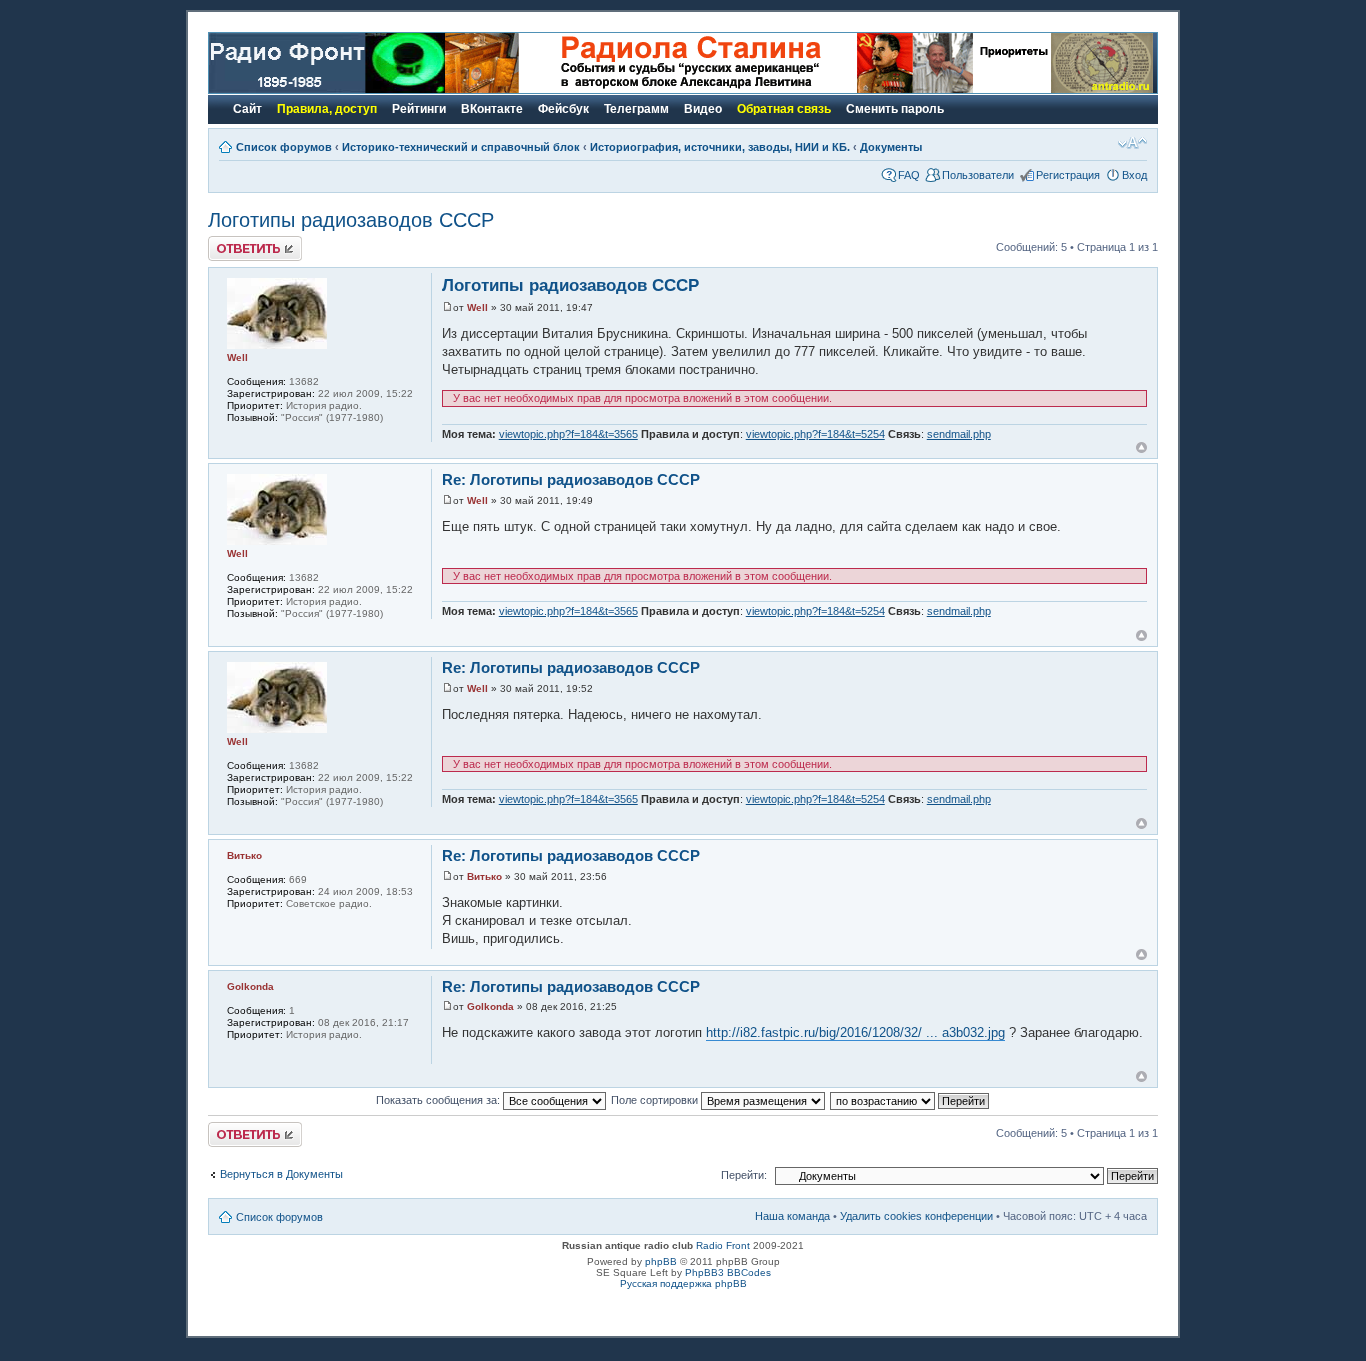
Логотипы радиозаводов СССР (351, 220)
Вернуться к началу (1141, 447)
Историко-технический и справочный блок (461, 147)
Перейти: (744, 1175)
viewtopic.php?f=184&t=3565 (568, 434)
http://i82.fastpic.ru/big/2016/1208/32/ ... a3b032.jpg (855, 1032)
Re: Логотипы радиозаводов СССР (571, 479)
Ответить (232, 242)
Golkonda (490, 1006)
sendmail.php (959, 434)
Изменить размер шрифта (1132, 143)
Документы (891, 147)
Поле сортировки (656, 1100)
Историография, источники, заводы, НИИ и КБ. (720, 147)
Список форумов (284, 147)
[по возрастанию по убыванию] (910, 1100)
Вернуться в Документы (281, 1174)
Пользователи (978, 175)
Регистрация (1068, 175)
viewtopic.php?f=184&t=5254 (815, 434)
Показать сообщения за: (439, 1100)
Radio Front (723, 1245)
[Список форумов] (327, 89)
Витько (484, 876)
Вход (1134, 175)
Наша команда (792, 1216)
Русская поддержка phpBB (683, 1283)
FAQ (909, 175)
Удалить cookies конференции (916, 1216)
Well (477, 307)
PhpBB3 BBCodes (728, 1272)
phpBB (661, 1261)
